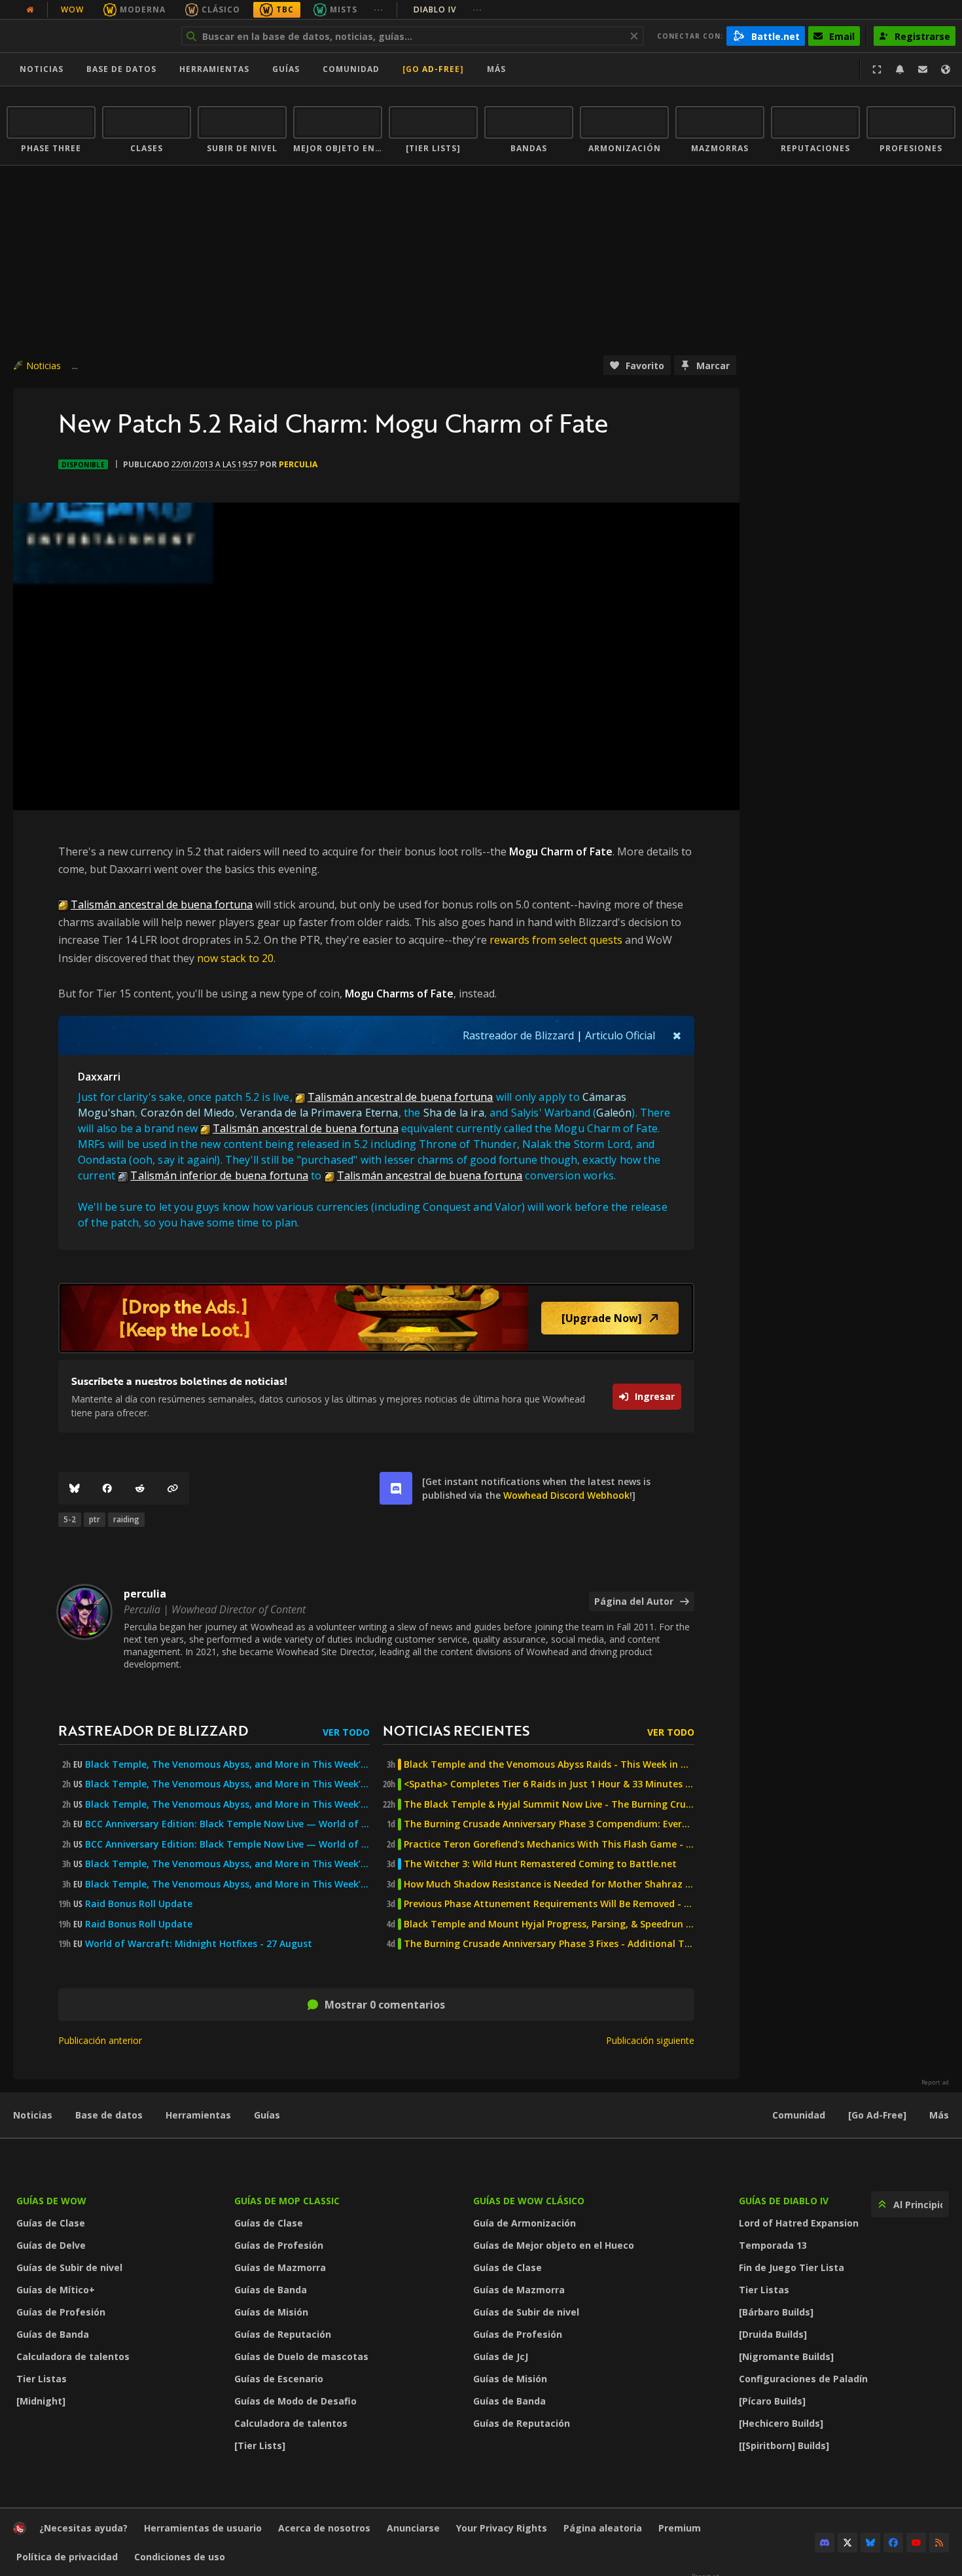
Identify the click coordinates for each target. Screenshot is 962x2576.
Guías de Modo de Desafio (295, 2401)
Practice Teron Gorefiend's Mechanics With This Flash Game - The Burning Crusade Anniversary (549, 1844)
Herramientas (198, 2115)
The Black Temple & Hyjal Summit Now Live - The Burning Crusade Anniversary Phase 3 (549, 1804)
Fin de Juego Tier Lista (792, 2267)
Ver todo (346, 1732)
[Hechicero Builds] (781, 2423)
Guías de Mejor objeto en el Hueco (554, 2245)
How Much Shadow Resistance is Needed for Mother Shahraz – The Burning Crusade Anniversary (549, 1884)
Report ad (935, 2083)
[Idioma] (946, 69)
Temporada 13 (773, 2245)
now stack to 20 (235, 958)
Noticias (42, 69)
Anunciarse (413, 2528)
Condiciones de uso (180, 2557)
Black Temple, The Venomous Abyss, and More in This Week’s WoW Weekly (227, 1804)
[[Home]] (87, 36)
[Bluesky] (75, 1488)
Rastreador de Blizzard (518, 1035)
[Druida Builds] (773, 2334)
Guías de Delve (51, 2245)
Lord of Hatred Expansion (799, 2223)
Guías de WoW (51, 2201)
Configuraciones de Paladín (803, 2379)
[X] (847, 2543)
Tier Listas (42, 2379)
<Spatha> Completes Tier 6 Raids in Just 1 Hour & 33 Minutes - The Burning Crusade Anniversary (549, 1784)
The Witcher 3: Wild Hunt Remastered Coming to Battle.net (540, 1864)
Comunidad (351, 69)
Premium (680, 2528)
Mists (344, 9)
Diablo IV (448, 9)
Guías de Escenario (279, 2379)
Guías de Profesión (61, 2312)
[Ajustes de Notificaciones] (900, 69)
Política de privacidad (67, 2557)
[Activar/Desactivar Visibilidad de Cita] (677, 1035)
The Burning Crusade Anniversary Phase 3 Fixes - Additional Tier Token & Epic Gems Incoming (549, 1944)
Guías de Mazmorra (280, 2267)
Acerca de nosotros (324, 2528)
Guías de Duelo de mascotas (301, 2356)
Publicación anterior (100, 2040)
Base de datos (121, 69)
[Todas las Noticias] (30, 10)
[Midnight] (41, 2401)
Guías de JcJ (501, 2356)
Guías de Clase (51, 2223)
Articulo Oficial (620, 1035)
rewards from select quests (556, 940)
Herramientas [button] (214, 69)
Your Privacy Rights (502, 2528)
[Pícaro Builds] (772, 2401)
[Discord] (825, 2543)
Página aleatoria (603, 2528)
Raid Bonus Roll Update (139, 1904)
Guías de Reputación (283, 2334)
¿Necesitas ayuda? (83, 2528)
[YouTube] (916, 2543)
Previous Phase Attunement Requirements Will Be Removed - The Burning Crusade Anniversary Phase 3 (549, 1904)
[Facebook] (107, 1488)
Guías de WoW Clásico (529, 2201)
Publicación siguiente (650, 2040)
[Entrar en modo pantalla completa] (877, 69)
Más (939, 2115)
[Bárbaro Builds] (776, 2312)
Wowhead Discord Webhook (566, 1495)
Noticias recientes (456, 1730)
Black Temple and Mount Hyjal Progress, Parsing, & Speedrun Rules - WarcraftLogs (549, 1924)
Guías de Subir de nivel (69, 2267)
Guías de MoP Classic (287, 2201)
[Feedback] (923, 69)
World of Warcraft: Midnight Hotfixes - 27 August (199, 1944)
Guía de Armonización (525, 2223)
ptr (95, 1519)
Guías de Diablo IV (784, 2201)
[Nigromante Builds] (786, 2356)
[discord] (396, 1488)
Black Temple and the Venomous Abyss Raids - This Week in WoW (549, 1764)
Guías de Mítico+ (56, 2290)
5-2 (70, 1519)
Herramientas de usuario (203, 2528)
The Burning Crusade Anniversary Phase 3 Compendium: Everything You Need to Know (549, 1824)
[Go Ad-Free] (433, 69)
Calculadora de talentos (73, 2356)
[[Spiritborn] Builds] (784, 2445)
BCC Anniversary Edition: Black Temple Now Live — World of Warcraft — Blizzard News (227, 1824)
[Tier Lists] (260, 2445)
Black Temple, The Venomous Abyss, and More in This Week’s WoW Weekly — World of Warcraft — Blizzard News (227, 1764)
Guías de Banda (53, 2334)
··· (379, 9)
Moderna (143, 9)
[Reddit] (140, 1488)
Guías (286, 69)
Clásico (221, 9)
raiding (126, 1519)
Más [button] (496, 69)
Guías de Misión (271, 2312)
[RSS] (939, 2543)
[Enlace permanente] (173, 1488)
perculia (298, 464)
